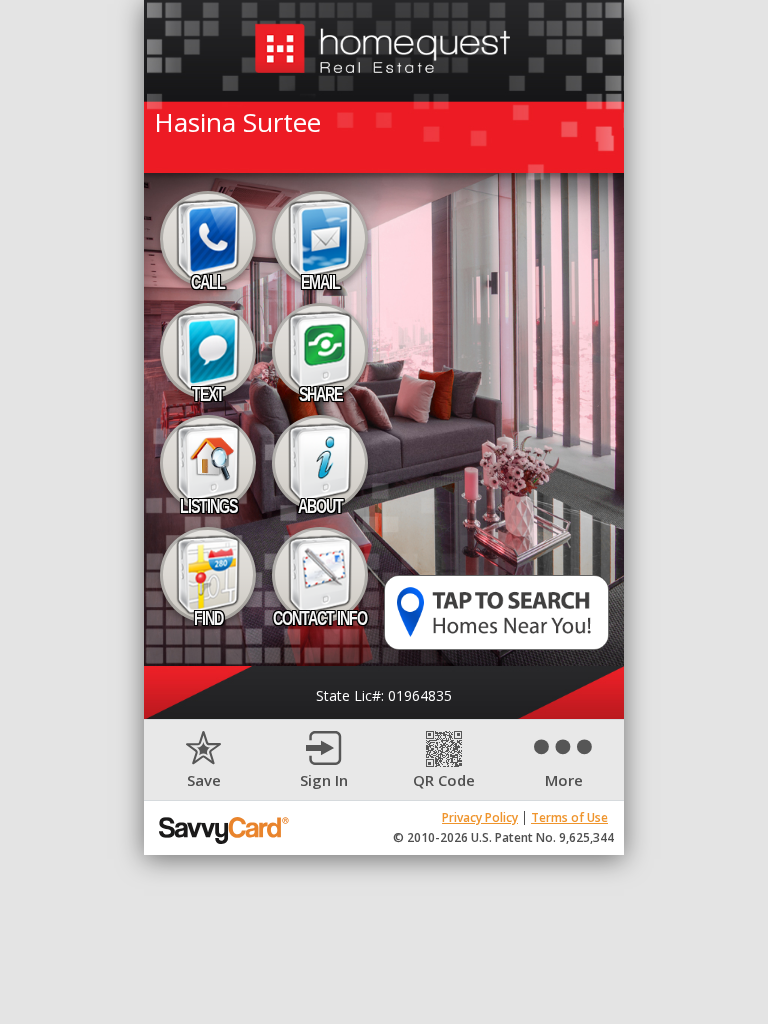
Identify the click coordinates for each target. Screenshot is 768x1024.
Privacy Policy (480, 817)
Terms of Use (569, 817)
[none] (204, 760)
